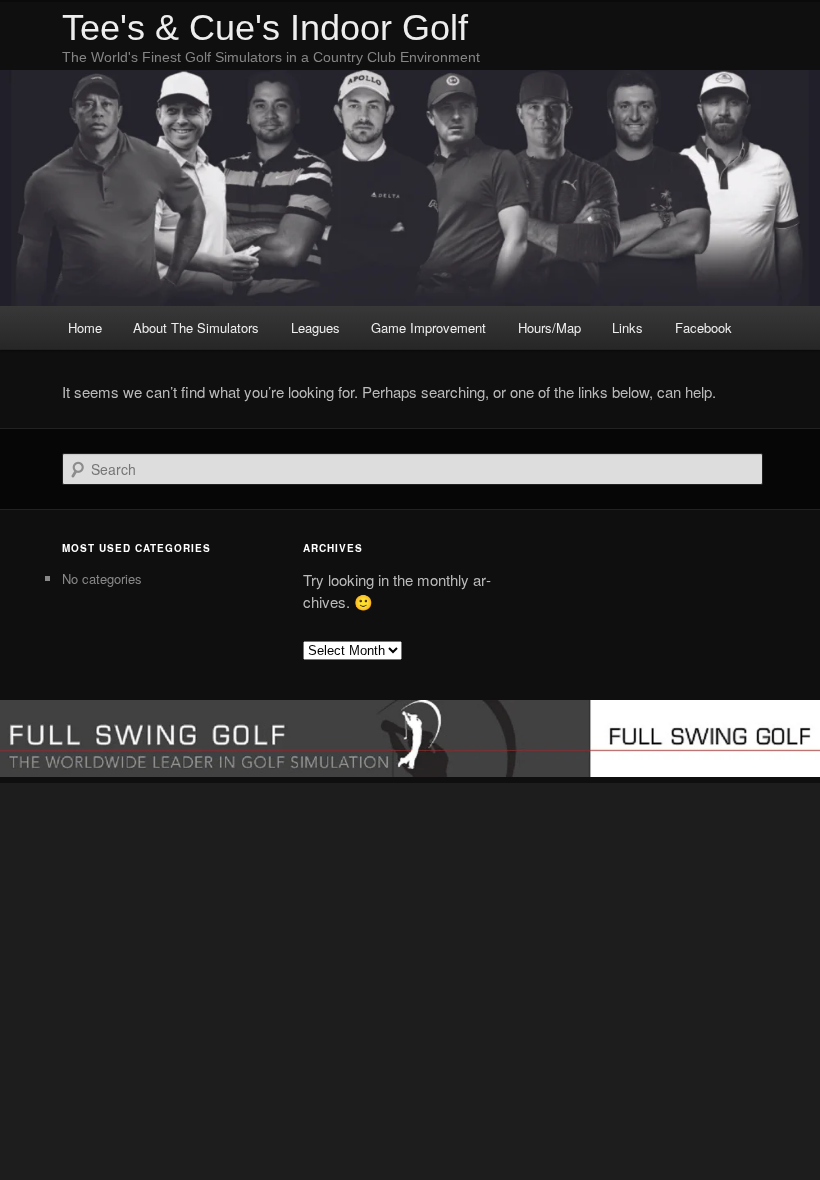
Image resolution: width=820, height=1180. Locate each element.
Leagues (315, 327)
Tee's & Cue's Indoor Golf (265, 27)
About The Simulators (196, 327)
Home (85, 327)
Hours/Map (549, 327)
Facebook (703, 327)
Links (627, 327)
